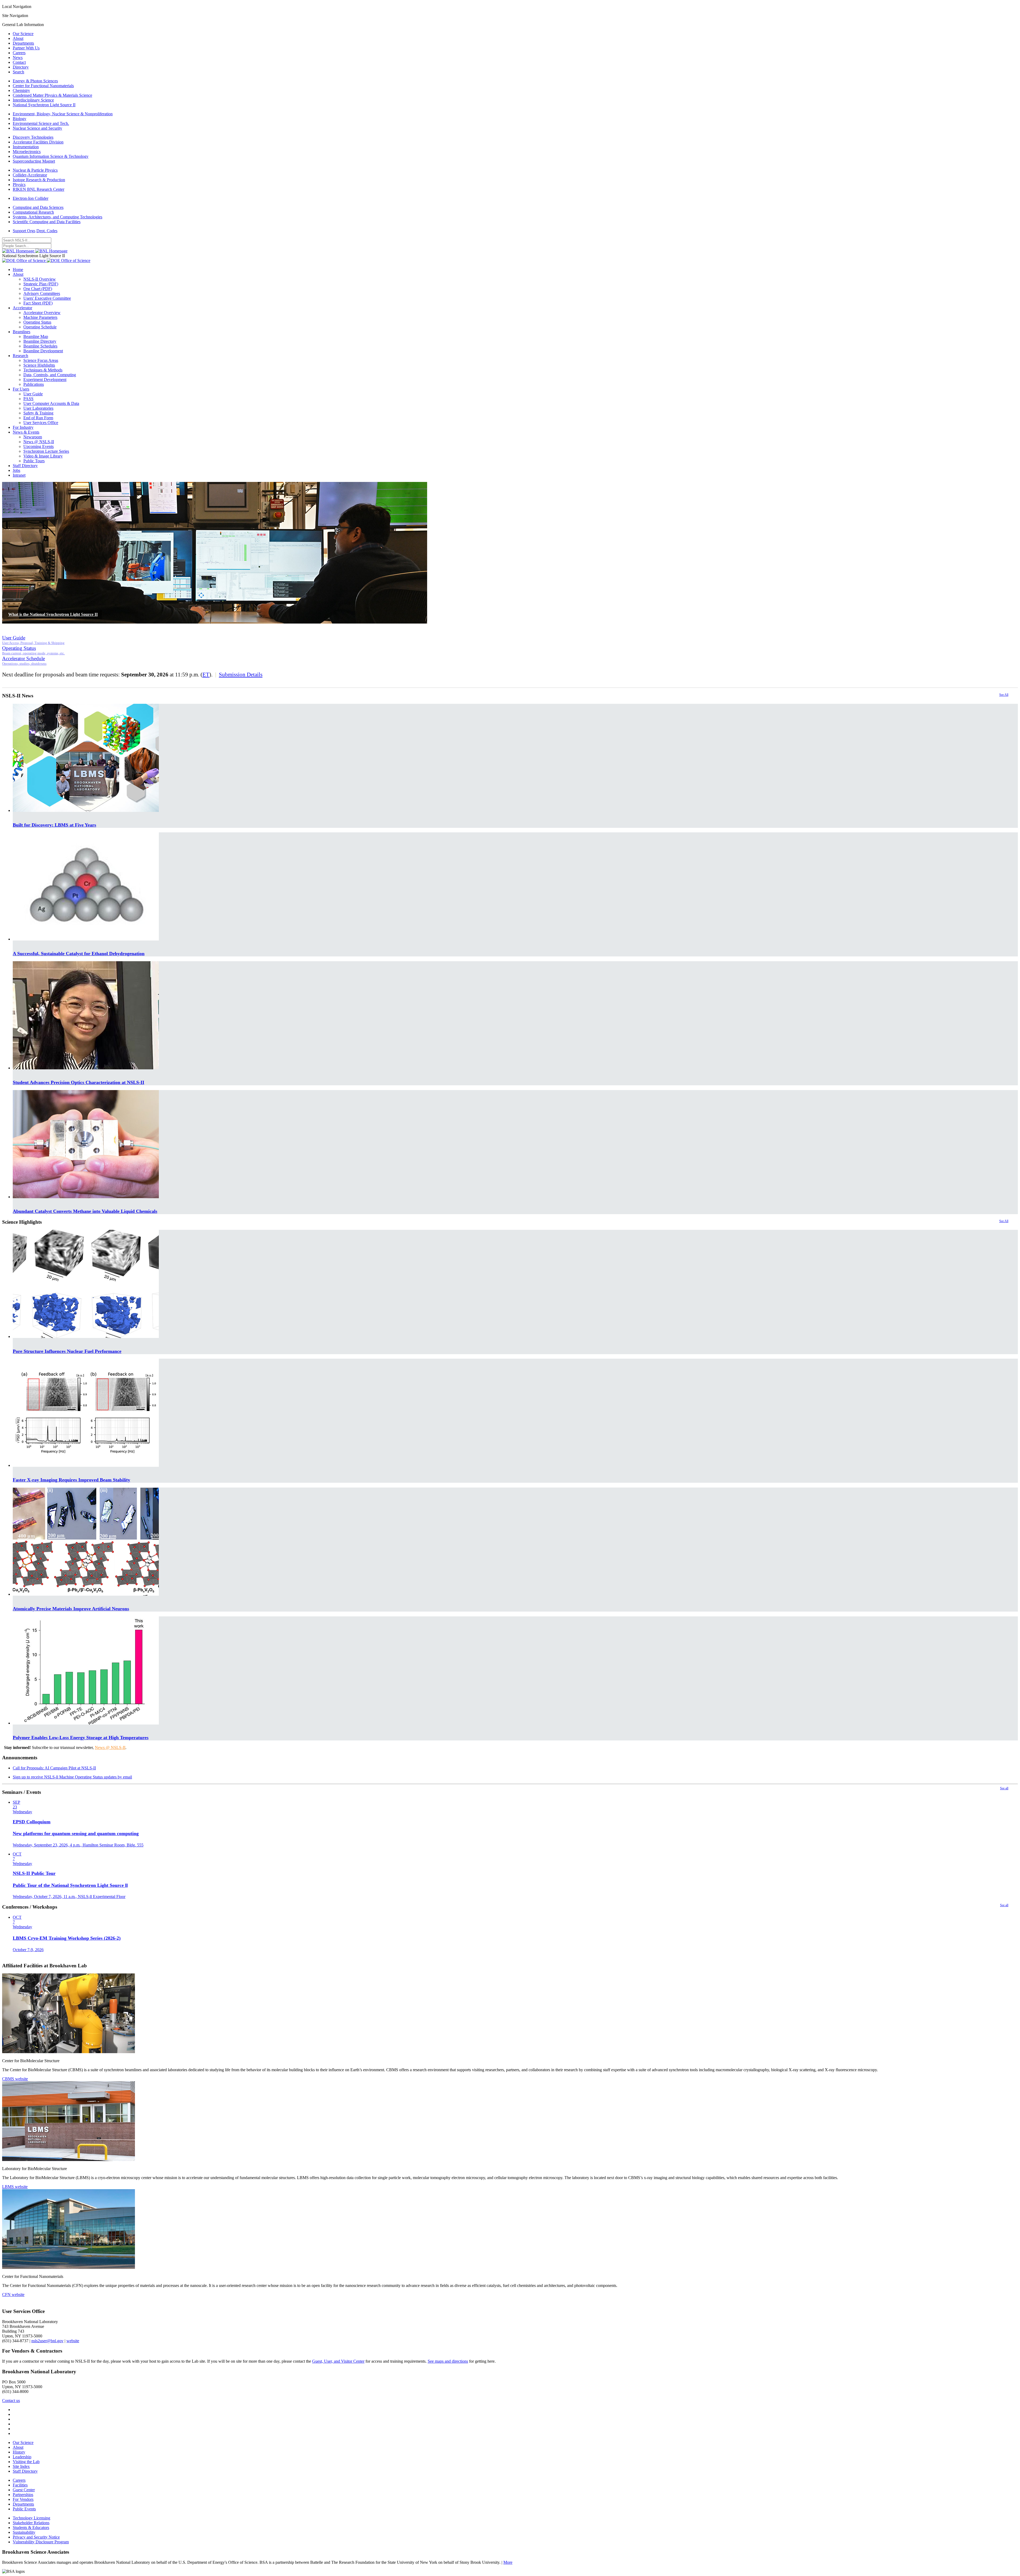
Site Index (21, 2466)
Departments (23, 43)
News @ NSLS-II (39, 442)
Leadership (22, 2457)
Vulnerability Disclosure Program (41, 2542)
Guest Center (24, 2490)
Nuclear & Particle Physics (35, 170)
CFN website (13, 2295)
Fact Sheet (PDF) (38, 303)
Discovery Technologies (33, 137)
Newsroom (33, 437)
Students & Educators (31, 2528)
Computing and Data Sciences (38, 207)
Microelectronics (27, 152)
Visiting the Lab (26, 2462)
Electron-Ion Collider (31, 198)
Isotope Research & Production (39, 180)
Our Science (23, 34)
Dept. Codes (47, 231)
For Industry (23, 427)
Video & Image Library (43, 456)
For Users (21, 389)
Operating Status (37, 322)
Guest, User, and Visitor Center (338, 2361)
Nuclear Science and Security (37, 128)
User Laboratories (38, 408)
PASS (28, 399)
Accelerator (22, 308)
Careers (19, 53)
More (508, 2562)
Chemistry (21, 90)
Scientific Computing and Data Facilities (47, 222)
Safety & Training (38, 413)
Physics (19, 185)
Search (18, 72)
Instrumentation (26, 147)
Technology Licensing (31, 2518)
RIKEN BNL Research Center (39, 189)
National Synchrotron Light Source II (44, 105)
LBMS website (15, 2187)
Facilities (20, 2485)
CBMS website (15, 2079)
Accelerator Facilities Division (38, 142)
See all (1004, 1788)
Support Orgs (24, 231)
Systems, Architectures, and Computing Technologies (58, 217)
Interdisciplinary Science (33, 100)
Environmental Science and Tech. (41, 123)
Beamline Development (43, 351)
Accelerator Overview (42, 313)
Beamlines (22, 332)
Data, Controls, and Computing (50, 375)
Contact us (11, 2401)
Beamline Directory (40, 341)
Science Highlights (39, 365)
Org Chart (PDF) (38, 289)
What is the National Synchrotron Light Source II (53, 614)
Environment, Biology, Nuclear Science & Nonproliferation (63, 114)
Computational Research (33, 212)
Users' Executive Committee (47, 298)
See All (1004, 695)
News (18, 58)
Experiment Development (45, 380)
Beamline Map (36, 336)
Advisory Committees (42, 293)
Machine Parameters (40, 317)
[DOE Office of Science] (46, 260)
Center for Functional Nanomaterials (43, 86)
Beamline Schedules (40, 346)
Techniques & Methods (43, 370)
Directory (21, 67)
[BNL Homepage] (35, 251)
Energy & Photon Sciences (35, 81)
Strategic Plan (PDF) (41, 284)
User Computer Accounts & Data (51, 403)
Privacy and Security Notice (36, 2537)
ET (206, 674)
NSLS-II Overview (40, 279)
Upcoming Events (39, 446)
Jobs (16, 470)
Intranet (19, 475)
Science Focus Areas (41, 360)
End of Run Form (38, 418)
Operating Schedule (40, 327)
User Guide (33, 394)
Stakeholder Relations (31, 2523)
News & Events (26, 432)
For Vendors (23, 2499)
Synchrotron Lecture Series (46, 451)
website (73, 2341)
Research (20, 356)
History (19, 2452)
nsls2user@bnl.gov (47, 2341)
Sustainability (24, 2532)
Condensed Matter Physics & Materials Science (52, 95)
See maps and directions (448, 2361)
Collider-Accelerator (30, 175)
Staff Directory (25, 466)
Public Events (24, 2509)
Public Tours (34, 461)
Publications (34, 384)
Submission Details (241, 674)
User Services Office (41, 423)
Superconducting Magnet (34, 161)
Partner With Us (26, 48)
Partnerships (23, 2495)
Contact (19, 62)
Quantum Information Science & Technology (51, 156)
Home (18, 270)
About (18, 38)
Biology (20, 119)
